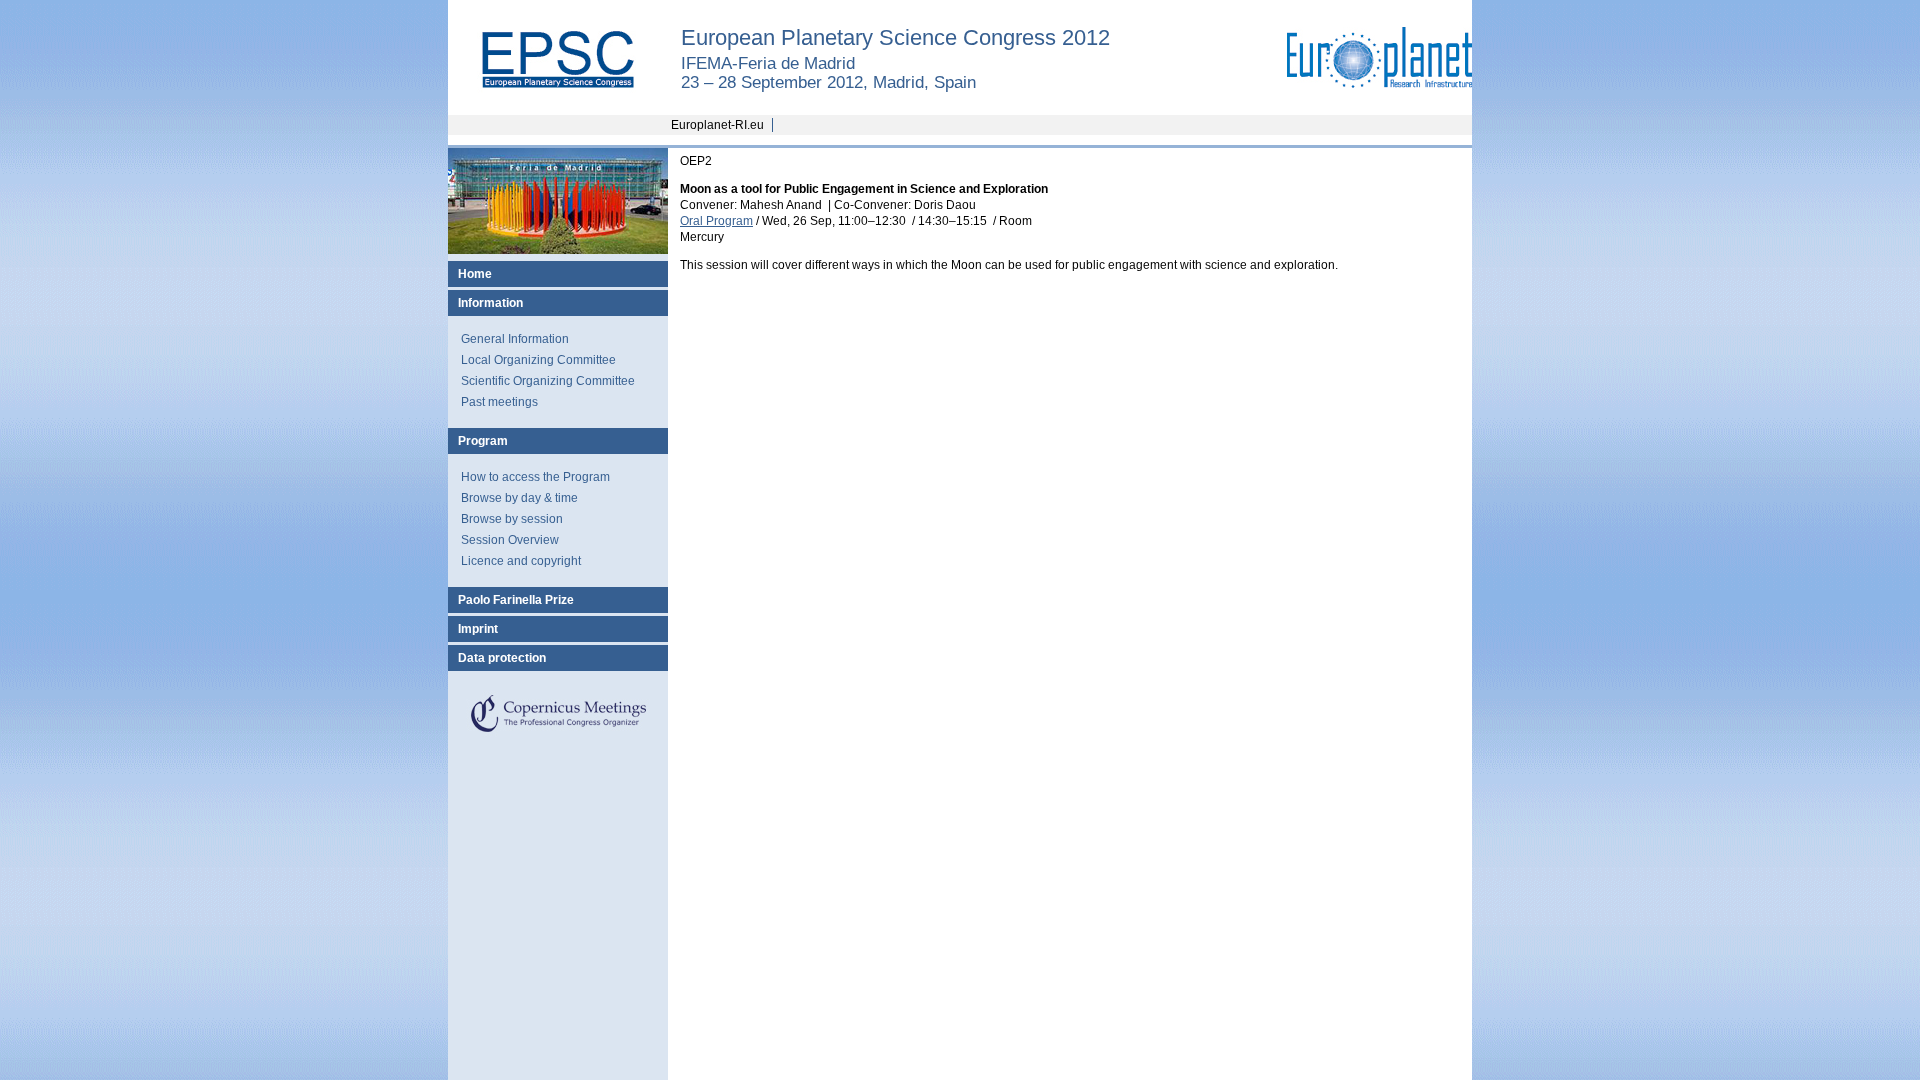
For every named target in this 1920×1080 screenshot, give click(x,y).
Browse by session (512, 519)
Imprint (478, 629)
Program (483, 441)
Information (490, 303)
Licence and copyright (521, 561)
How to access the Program (535, 477)
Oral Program (716, 221)
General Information (515, 339)
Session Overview (510, 540)
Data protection (502, 658)
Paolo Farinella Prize (516, 600)
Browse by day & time (519, 498)
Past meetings (499, 402)
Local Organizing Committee (538, 360)
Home (475, 274)
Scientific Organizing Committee (548, 381)
